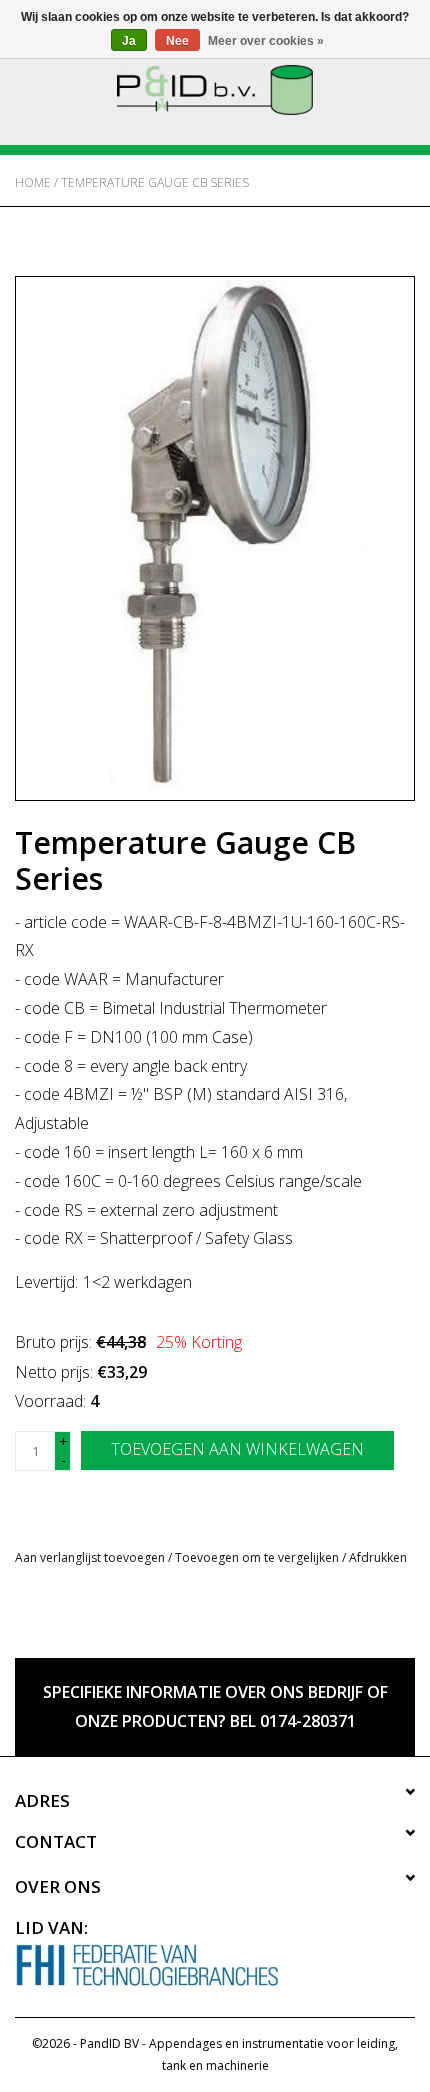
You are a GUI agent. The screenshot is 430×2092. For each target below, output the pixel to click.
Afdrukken (378, 1557)
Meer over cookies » (266, 41)
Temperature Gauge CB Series (155, 182)
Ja (129, 41)
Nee (177, 41)
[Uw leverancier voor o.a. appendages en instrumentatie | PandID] (215, 88)
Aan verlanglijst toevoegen (90, 1557)
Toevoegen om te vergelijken (258, 1557)
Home (33, 182)
